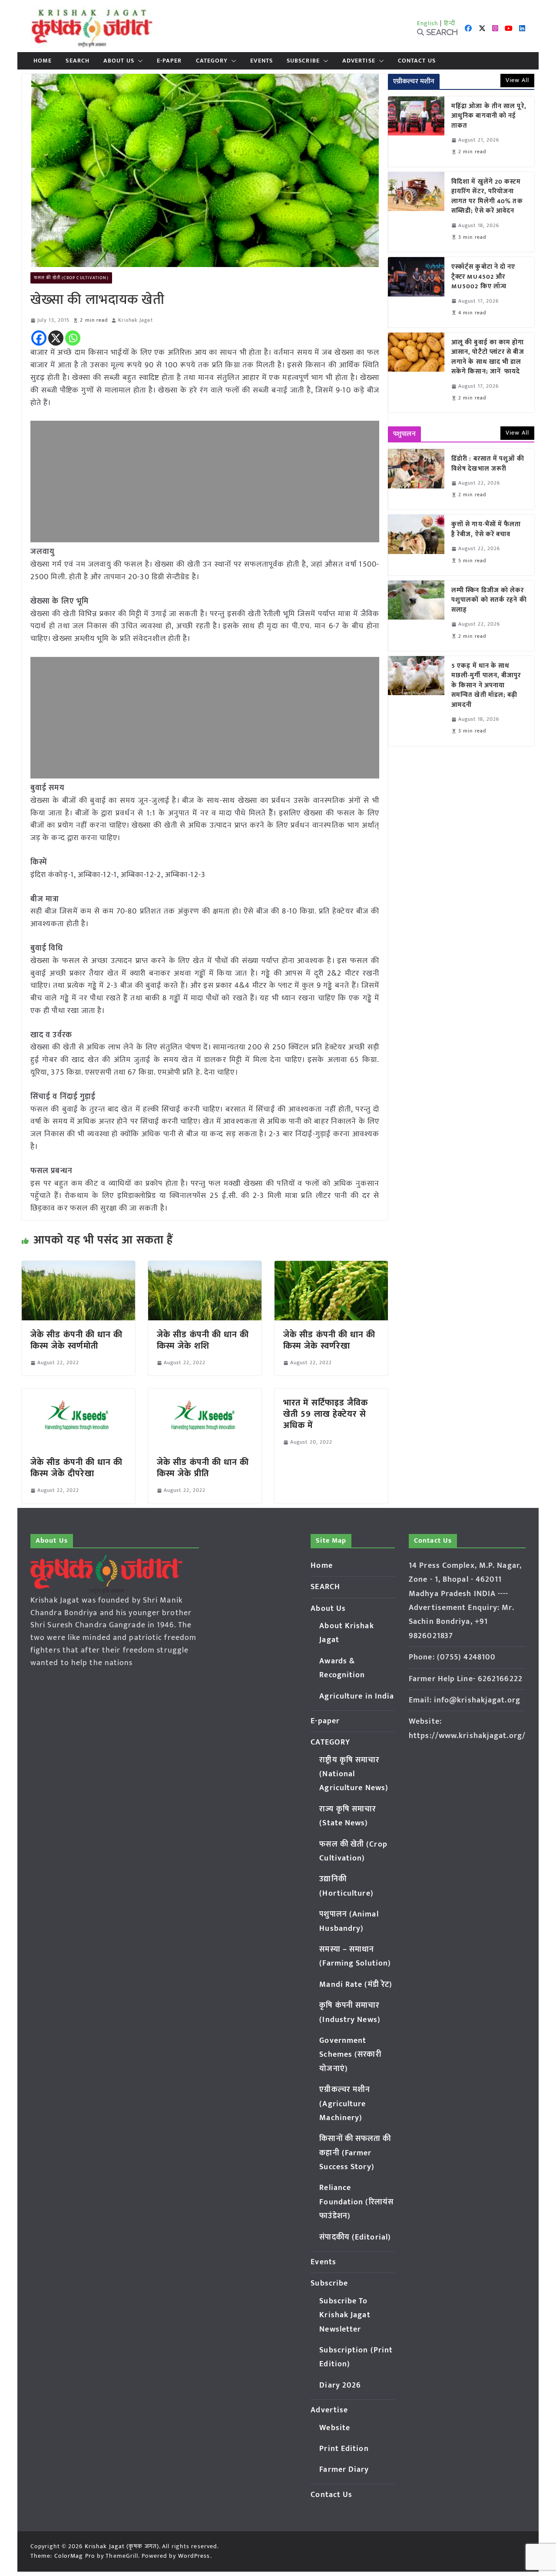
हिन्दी (450, 23)
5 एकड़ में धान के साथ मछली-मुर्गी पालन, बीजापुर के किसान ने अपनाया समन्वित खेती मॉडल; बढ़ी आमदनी (486, 686)
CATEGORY (212, 61)
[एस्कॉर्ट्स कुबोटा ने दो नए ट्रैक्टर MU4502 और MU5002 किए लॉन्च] (416, 292)
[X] (56, 338)
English (428, 23)
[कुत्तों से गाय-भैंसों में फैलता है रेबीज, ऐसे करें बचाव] (416, 545)
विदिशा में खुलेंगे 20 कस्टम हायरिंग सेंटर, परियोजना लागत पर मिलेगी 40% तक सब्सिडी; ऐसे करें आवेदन (487, 197)
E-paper (169, 61)
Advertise (359, 61)
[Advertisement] (205, 482)
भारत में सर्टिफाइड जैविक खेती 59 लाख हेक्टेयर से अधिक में (326, 1414)
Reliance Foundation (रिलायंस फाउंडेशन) (356, 2202)
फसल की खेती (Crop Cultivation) (71, 278)
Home (43, 61)
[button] (139, 61)
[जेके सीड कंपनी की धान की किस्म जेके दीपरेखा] (78, 1395)
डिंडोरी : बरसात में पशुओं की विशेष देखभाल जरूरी (488, 464)
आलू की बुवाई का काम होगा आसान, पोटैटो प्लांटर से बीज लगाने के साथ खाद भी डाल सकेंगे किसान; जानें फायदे (488, 357)
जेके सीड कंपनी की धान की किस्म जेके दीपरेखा (77, 1468)
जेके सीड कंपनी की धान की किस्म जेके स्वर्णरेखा (329, 1340)
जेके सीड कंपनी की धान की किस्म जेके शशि (203, 1340)
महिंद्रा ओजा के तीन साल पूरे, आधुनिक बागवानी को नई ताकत (489, 116)
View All (517, 80)
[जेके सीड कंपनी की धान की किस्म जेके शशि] (205, 1267)
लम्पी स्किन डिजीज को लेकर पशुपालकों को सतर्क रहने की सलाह (489, 600)
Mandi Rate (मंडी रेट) (356, 1985)
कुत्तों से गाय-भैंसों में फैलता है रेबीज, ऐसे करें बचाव (486, 529)
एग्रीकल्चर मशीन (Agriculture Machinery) (345, 2104)
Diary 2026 (340, 2385)
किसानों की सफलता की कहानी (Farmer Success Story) (355, 2153)
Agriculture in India (357, 1696)
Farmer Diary (344, 2470)
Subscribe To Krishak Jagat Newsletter (345, 2315)
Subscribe (303, 61)
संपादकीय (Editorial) (355, 2237)
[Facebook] (39, 338)
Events (261, 61)
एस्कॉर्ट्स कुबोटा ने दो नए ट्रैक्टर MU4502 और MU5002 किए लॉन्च (483, 277)
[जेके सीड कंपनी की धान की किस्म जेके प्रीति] (205, 1395)
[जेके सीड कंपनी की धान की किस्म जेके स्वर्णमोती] (78, 1267)
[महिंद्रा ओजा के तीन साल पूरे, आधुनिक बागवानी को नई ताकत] (416, 132)
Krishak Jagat (135, 320)
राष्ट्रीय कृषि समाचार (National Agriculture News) (354, 1774)
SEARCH (78, 61)
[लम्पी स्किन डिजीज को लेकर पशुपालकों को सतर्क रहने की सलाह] (416, 616)
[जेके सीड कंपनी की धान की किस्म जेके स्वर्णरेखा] (331, 1267)
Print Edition (344, 2449)
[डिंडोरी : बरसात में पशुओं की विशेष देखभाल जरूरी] (416, 479)
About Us (119, 61)
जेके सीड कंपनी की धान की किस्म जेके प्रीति (203, 1468)
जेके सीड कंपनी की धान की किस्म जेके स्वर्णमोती (77, 1340)
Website (335, 2428)
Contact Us (417, 61)
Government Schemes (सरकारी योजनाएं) (350, 2055)
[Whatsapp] (73, 338)
